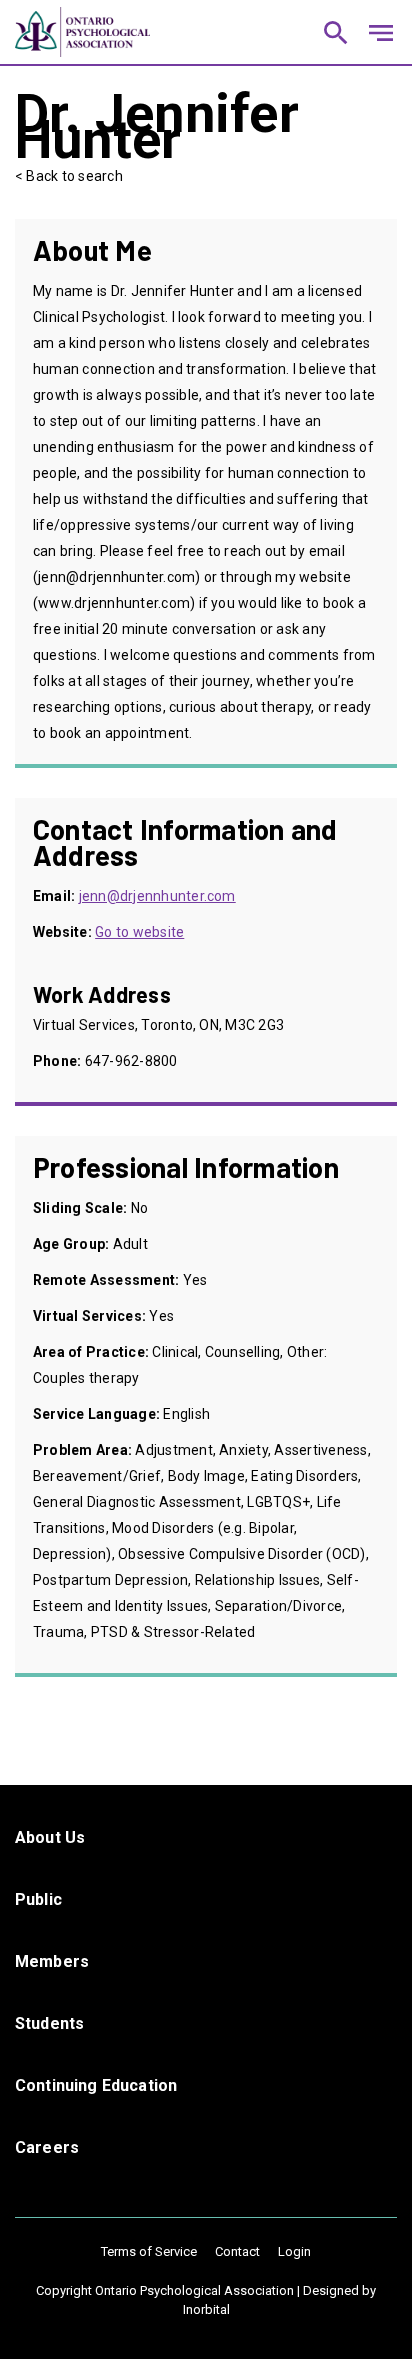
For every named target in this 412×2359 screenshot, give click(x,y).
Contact (237, 2251)
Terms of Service (149, 2251)
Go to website (139, 932)
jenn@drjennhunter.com (157, 896)
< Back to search (69, 176)
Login (294, 2251)
